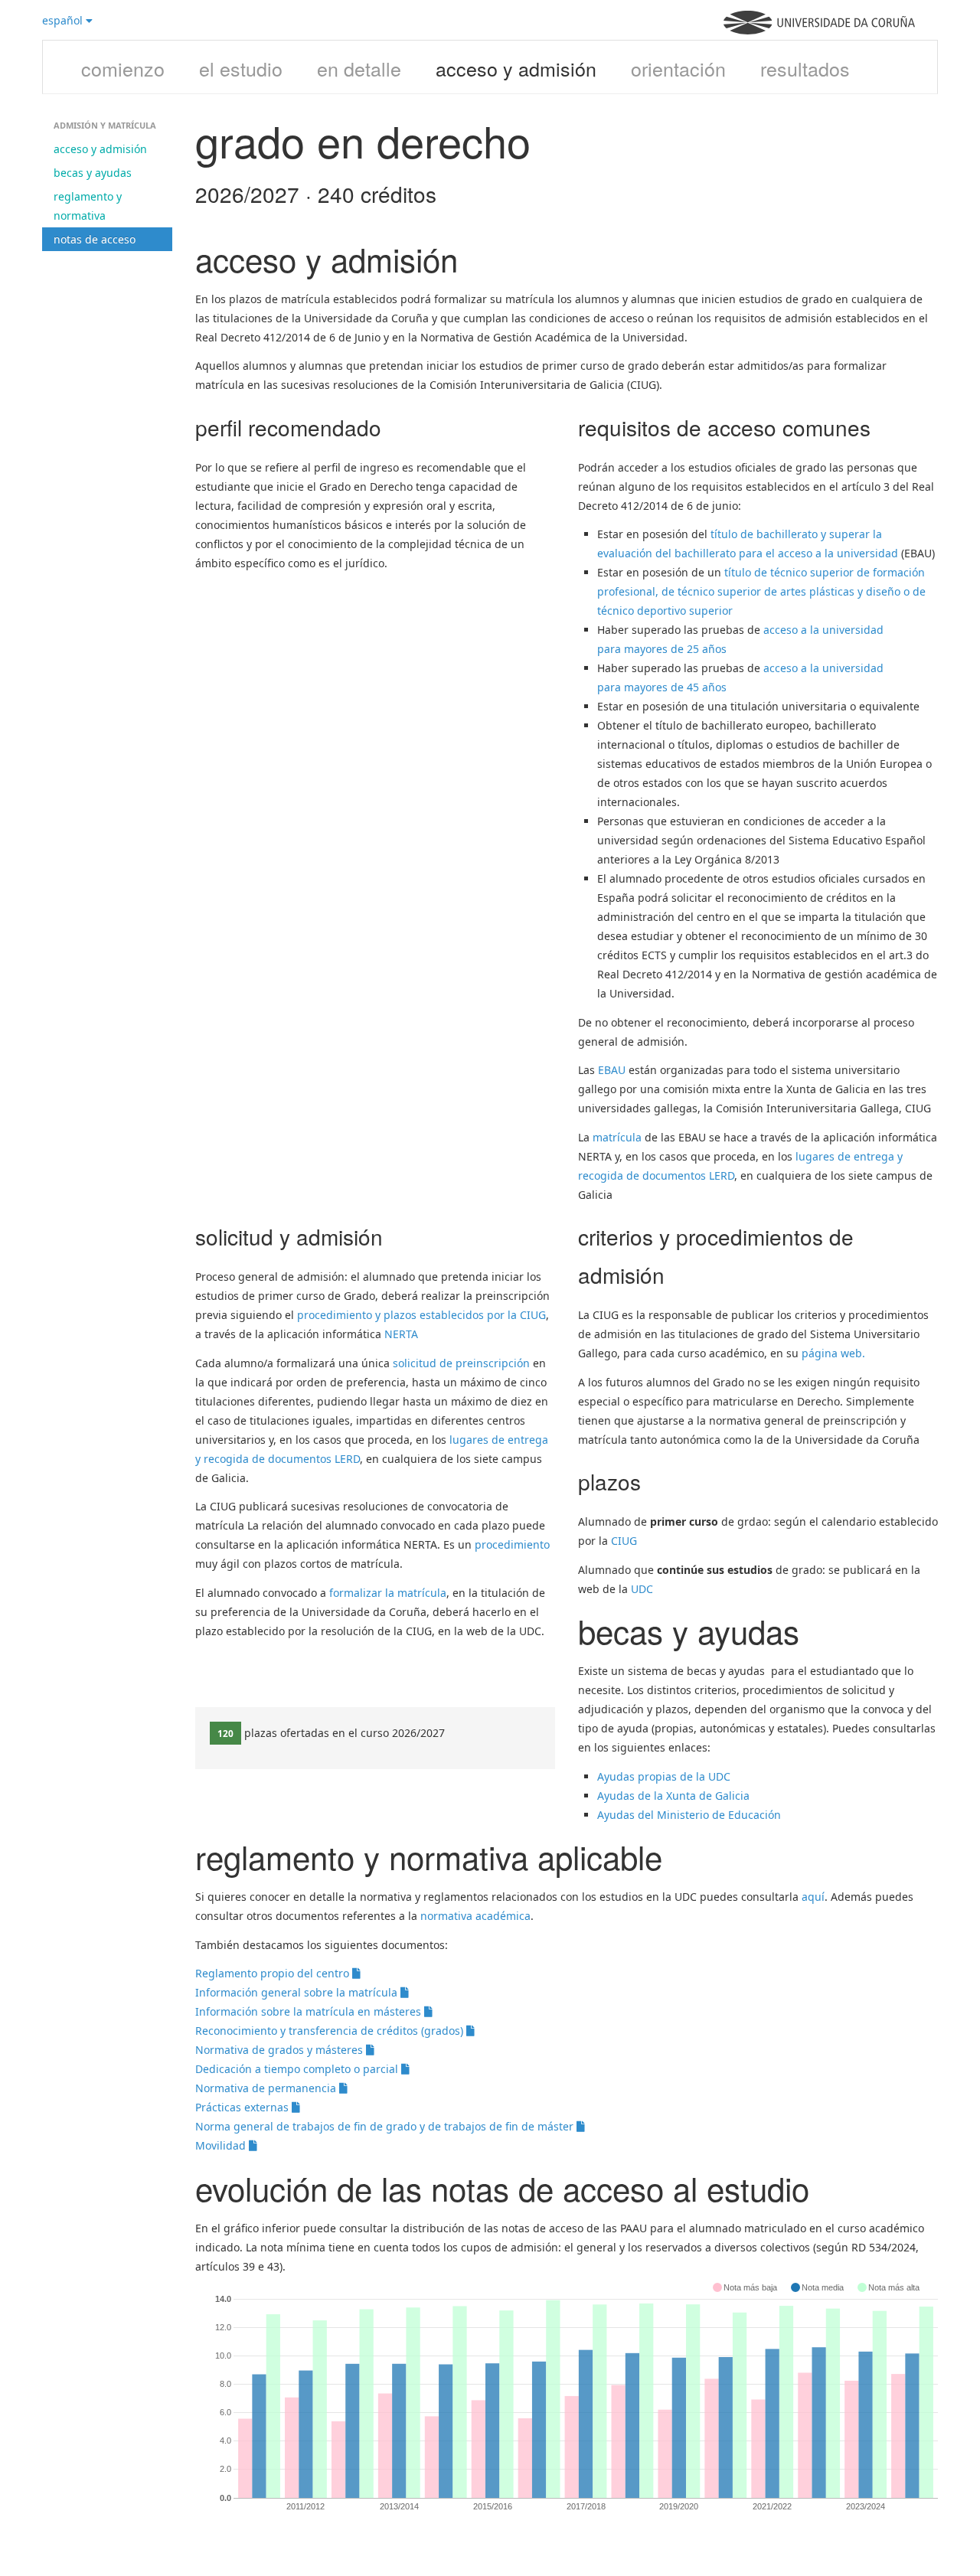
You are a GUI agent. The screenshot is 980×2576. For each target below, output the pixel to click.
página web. (833, 1353)
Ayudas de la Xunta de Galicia (673, 1796)
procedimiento (512, 1544)
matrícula (617, 1137)
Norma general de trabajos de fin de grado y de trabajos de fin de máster (386, 2126)
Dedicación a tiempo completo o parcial (298, 2069)
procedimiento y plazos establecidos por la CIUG (421, 1315)
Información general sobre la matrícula (298, 1992)
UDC (642, 1589)
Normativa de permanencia (267, 2088)
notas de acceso (95, 239)
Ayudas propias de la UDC (664, 1776)
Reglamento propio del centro (274, 1973)
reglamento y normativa (88, 206)
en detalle (359, 68)
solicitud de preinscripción (461, 1363)
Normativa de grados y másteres (281, 2050)
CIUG (624, 1541)
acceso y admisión (516, 68)
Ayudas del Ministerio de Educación (689, 1815)
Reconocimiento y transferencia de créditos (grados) (331, 2031)
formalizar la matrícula (388, 1593)
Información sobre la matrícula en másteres (310, 2011)
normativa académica (475, 1916)
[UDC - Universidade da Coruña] (819, 30)
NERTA (401, 1334)
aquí (813, 1897)
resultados (805, 68)
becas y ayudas (93, 173)
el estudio (241, 68)
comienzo (123, 68)
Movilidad (222, 2145)
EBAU (612, 1070)
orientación (678, 68)
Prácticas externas (243, 2107)
